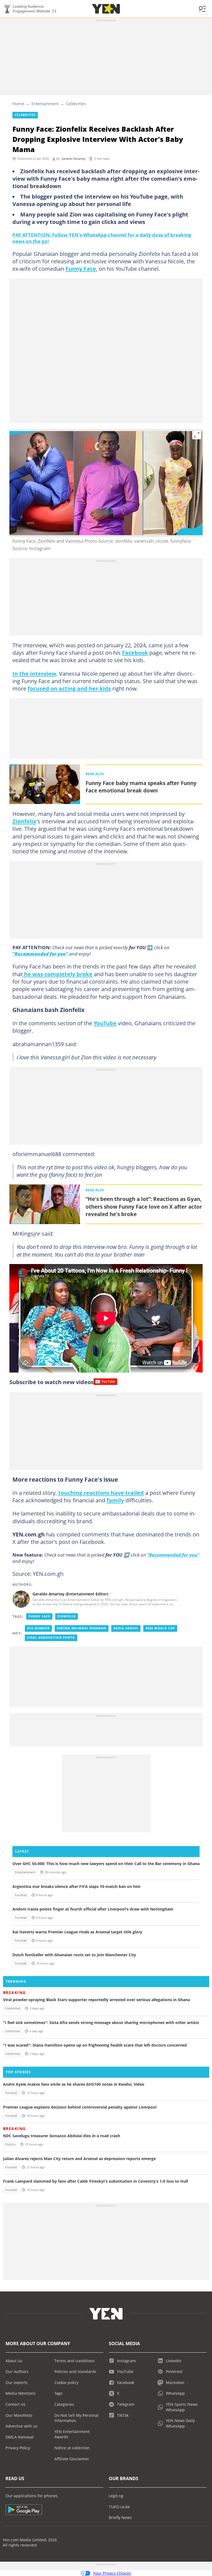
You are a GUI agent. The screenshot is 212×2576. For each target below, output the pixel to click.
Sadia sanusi (126, 1628)
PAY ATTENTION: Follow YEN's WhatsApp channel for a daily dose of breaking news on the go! (102, 238)
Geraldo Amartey (74, 159)
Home (18, 104)
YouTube (105, 1023)
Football (21, 1895)
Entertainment (45, 104)
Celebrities (76, 104)
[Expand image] (197, 435)
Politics (10, 2144)
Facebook (135, 653)
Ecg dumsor (38, 1628)
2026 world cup (160, 1628)
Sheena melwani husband (82, 1628)
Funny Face (81, 269)
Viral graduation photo (51, 1638)
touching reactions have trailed (101, 1493)
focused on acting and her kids (69, 688)
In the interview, (35, 673)
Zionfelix (24, 821)
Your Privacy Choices (112, 2573)
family (115, 1500)
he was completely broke (58, 974)
